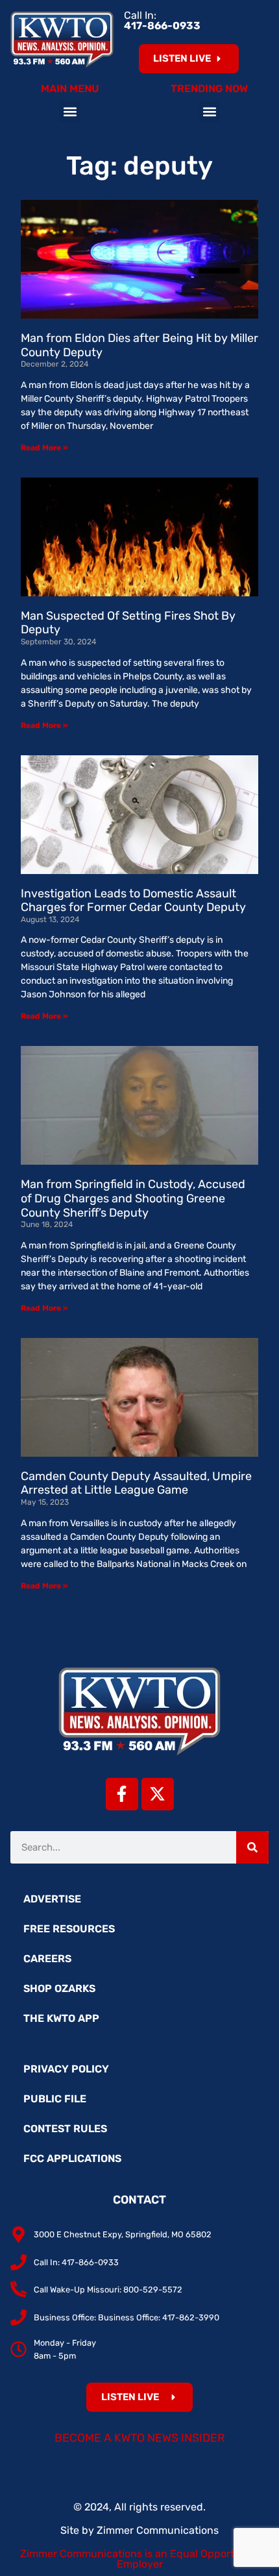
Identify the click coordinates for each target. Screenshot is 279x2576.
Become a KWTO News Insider (140, 2438)
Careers (47, 1959)
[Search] (252, 1847)
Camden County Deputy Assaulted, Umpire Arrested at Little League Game (136, 1483)
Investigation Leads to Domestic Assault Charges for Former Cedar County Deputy (133, 901)
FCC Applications (72, 2158)
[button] (70, 111)
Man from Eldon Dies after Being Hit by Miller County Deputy (139, 345)
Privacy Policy (66, 2069)
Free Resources (69, 1929)
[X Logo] (158, 1794)
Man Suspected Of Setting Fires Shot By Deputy (128, 623)
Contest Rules (65, 2129)
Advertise (52, 1899)
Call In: (162, 20)
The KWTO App (61, 2018)
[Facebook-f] (122, 1794)
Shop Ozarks (59, 1988)
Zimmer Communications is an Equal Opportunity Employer (140, 2559)
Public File (55, 2099)
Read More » (44, 448)
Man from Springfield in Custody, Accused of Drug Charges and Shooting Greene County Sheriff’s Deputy (133, 1198)
